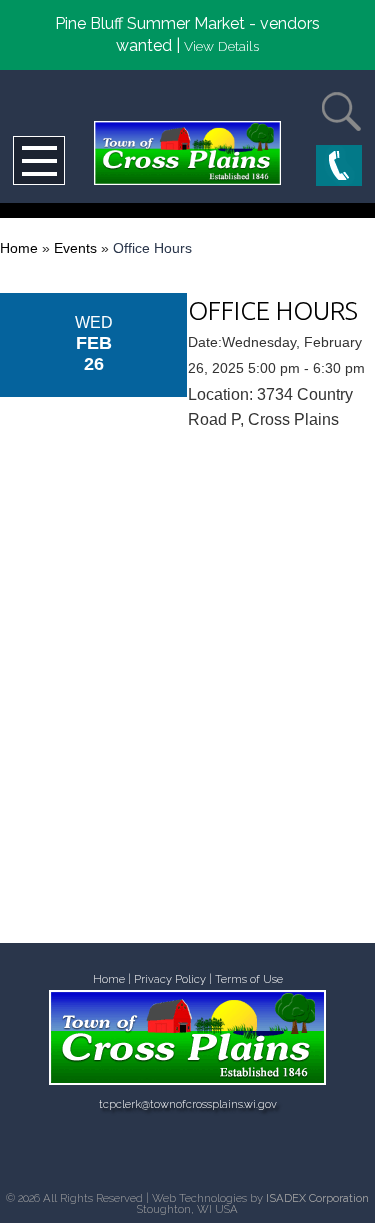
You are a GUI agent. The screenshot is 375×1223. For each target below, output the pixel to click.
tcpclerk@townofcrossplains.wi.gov (188, 1104)
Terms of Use (249, 979)
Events (75, 248)
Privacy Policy (170, 979)
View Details (221, 46)
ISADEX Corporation (317, 1198)
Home (19, 248)
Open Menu (39, 160)
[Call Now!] (339, 167)
